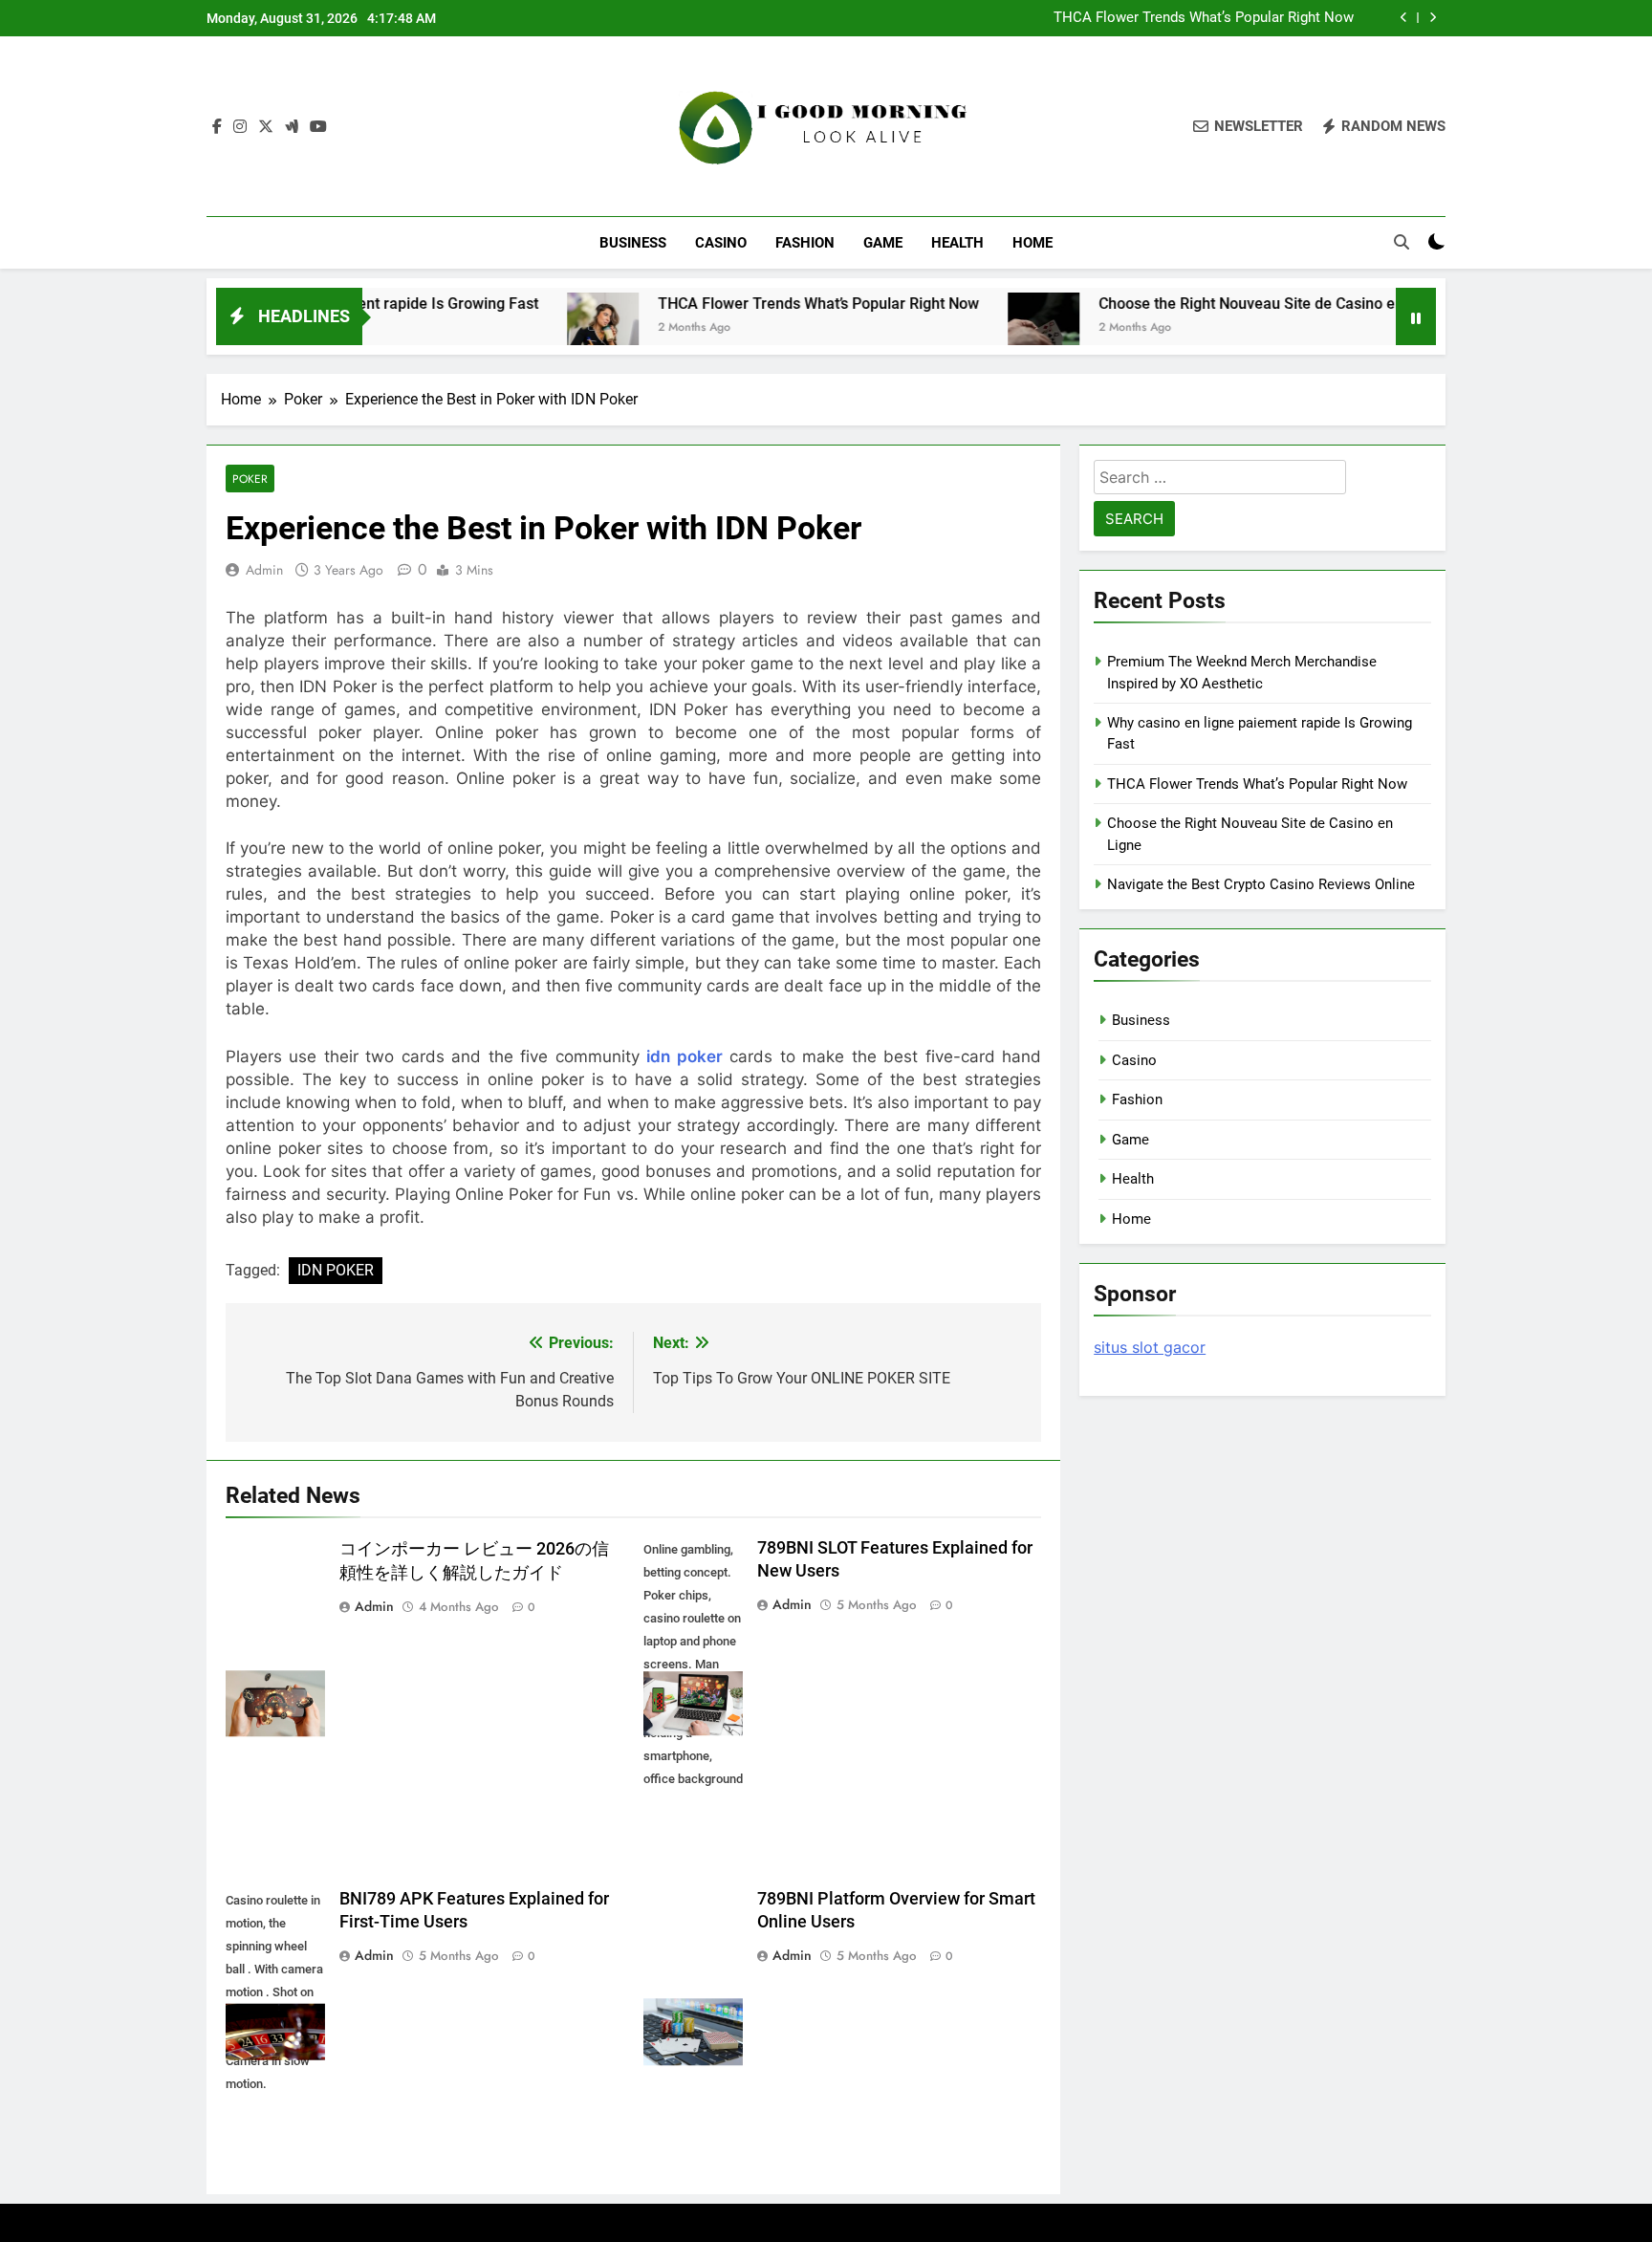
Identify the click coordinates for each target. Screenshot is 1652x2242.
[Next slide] (1433, 18)
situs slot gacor (1150, 1347)
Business (633, 243)
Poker (250, 479)
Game (883, 243)
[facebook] (217, 127)
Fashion (805, 243)
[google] (292, 127)
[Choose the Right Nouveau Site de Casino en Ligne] (966, 328)
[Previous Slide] (1404, 18)
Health (957, 243)
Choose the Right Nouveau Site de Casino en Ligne (1195, 304)
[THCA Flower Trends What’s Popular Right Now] (525, 328)
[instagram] (240, 127)
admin (264, 570)
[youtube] (318, 127)
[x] (266, 127)
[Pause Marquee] (1416, 316)
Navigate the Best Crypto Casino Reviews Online (1261, 884)
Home (1032, 243)
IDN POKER (336, 1270)
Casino (721, 243)
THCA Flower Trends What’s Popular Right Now (1204, 18)
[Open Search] (1402, 242)
